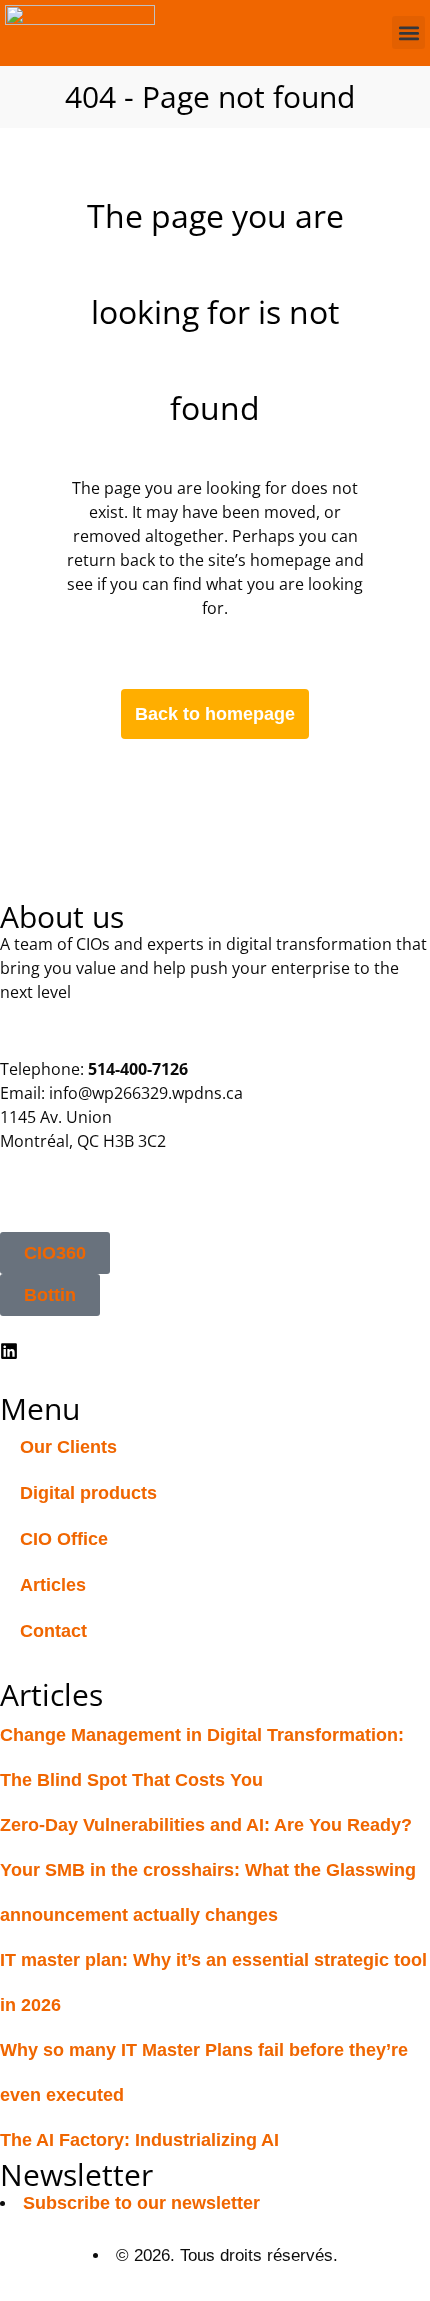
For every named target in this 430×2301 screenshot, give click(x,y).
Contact (53, 1631)
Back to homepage (215, 714)
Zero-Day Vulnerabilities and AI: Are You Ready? (206, 1825)
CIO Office (64, 1539)
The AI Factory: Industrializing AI (139, 2140)
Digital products (88, 1493)
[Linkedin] (9, 1351)
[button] (408, 32)
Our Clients (68, 1447)
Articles (53, 1585)
